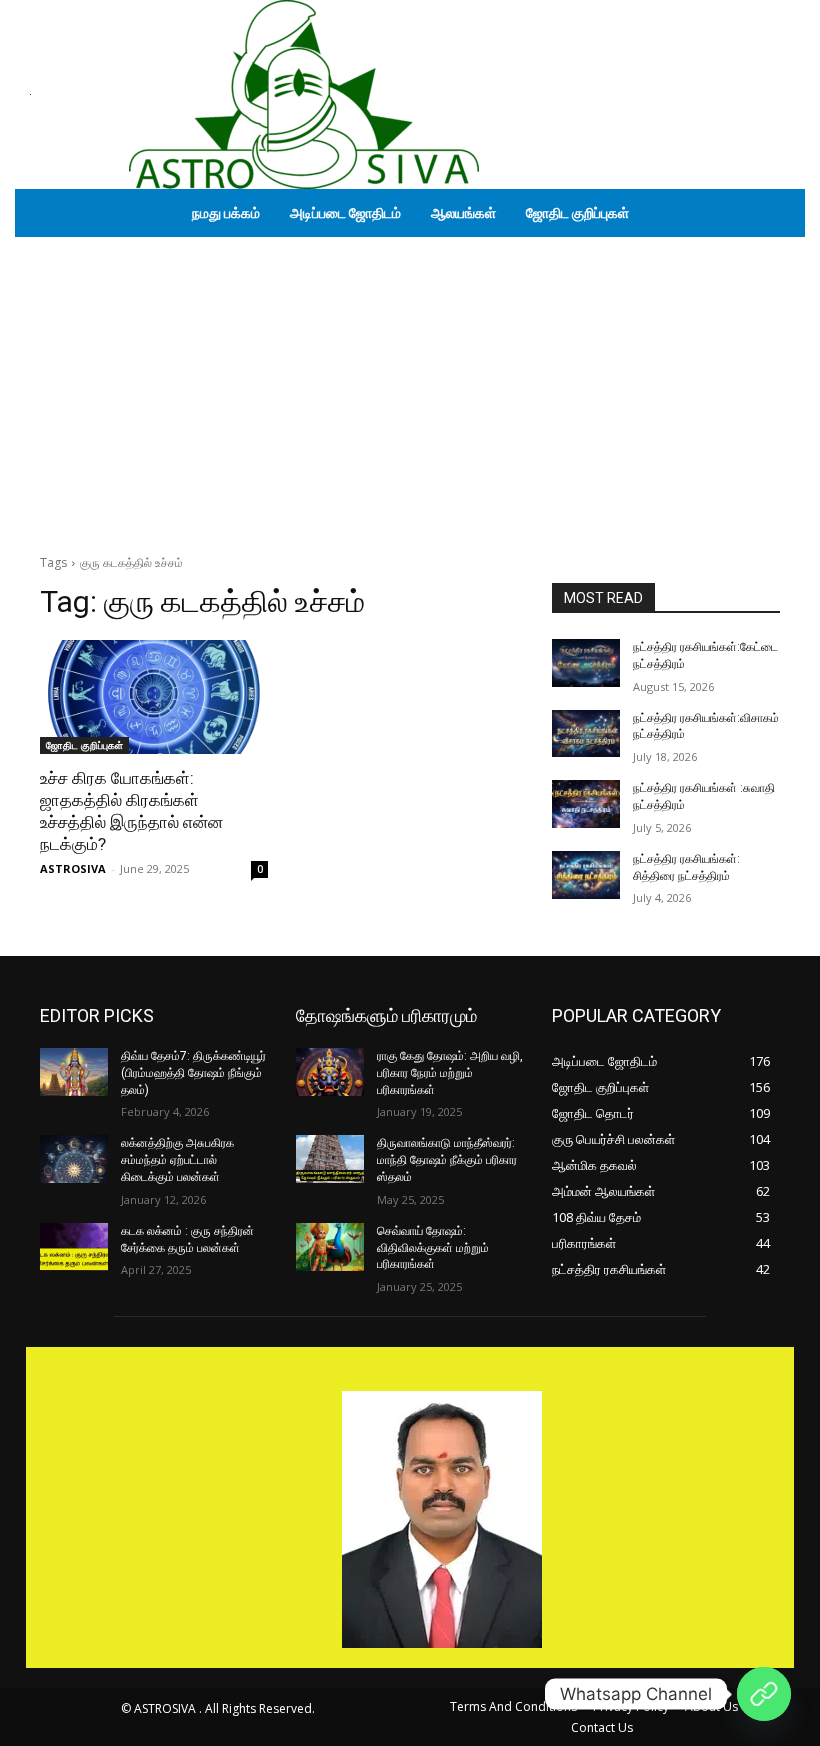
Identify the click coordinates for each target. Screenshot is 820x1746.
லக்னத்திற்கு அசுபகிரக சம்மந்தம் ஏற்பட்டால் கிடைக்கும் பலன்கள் (177, 1160)
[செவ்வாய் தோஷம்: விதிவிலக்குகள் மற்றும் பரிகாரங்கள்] (330, 1247)
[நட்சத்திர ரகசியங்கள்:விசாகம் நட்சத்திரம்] (586, 734)
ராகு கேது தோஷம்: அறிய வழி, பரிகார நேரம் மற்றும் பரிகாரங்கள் (450, 1073)
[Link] (764, 1694)
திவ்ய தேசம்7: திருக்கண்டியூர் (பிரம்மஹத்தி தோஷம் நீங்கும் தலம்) (193, 1073)
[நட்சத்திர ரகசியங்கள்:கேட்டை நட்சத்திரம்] (586, 663)
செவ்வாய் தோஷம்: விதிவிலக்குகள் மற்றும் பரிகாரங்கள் (433, 1248)
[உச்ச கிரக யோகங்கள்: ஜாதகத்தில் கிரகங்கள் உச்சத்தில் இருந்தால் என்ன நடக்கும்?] (154, 697)
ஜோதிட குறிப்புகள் (84, 745)
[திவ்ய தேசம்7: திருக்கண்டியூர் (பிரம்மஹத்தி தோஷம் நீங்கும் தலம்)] (74, 1072)
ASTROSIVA (73, 868)
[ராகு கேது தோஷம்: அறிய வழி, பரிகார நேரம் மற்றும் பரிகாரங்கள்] (330, 1072)
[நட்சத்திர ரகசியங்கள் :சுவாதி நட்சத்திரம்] (586, 804)
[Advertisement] (410, 387)
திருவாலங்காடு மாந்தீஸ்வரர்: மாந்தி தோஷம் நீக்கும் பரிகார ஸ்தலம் (447, 1160)
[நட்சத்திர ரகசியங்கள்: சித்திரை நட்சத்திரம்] (586, 875)
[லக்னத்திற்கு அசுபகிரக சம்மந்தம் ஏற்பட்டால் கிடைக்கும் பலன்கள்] (74, 1159)
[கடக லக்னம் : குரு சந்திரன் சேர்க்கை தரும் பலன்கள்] (74, 1247)
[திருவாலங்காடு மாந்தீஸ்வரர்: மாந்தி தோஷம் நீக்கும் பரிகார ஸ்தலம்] (330, 1159)
